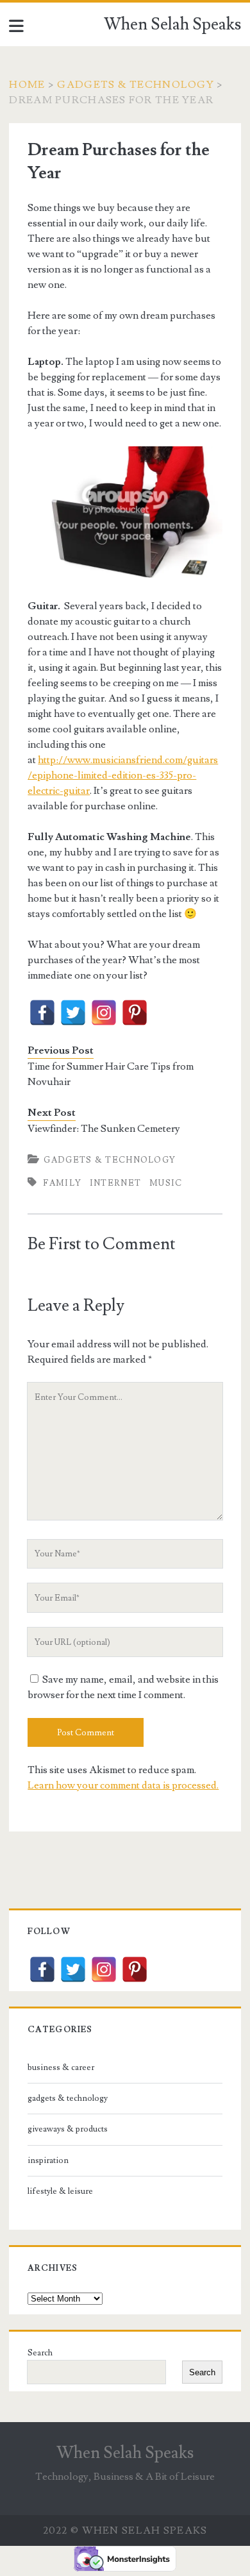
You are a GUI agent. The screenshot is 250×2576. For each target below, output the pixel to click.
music (166, 1183)
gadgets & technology (136, 85)
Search (40, 2353)
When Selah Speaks (172, 24)
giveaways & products (68, 2129)
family (62, 1183)
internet (115, 1183)
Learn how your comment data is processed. (123, 1785)
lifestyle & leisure (60, 2191)
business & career (61, 2067)
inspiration (48, 2160)
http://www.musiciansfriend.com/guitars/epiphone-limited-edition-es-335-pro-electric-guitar (123, 775)
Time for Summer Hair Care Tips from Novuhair (111, 1074)
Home (27, 85)
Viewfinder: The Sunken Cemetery (104, 1129)
